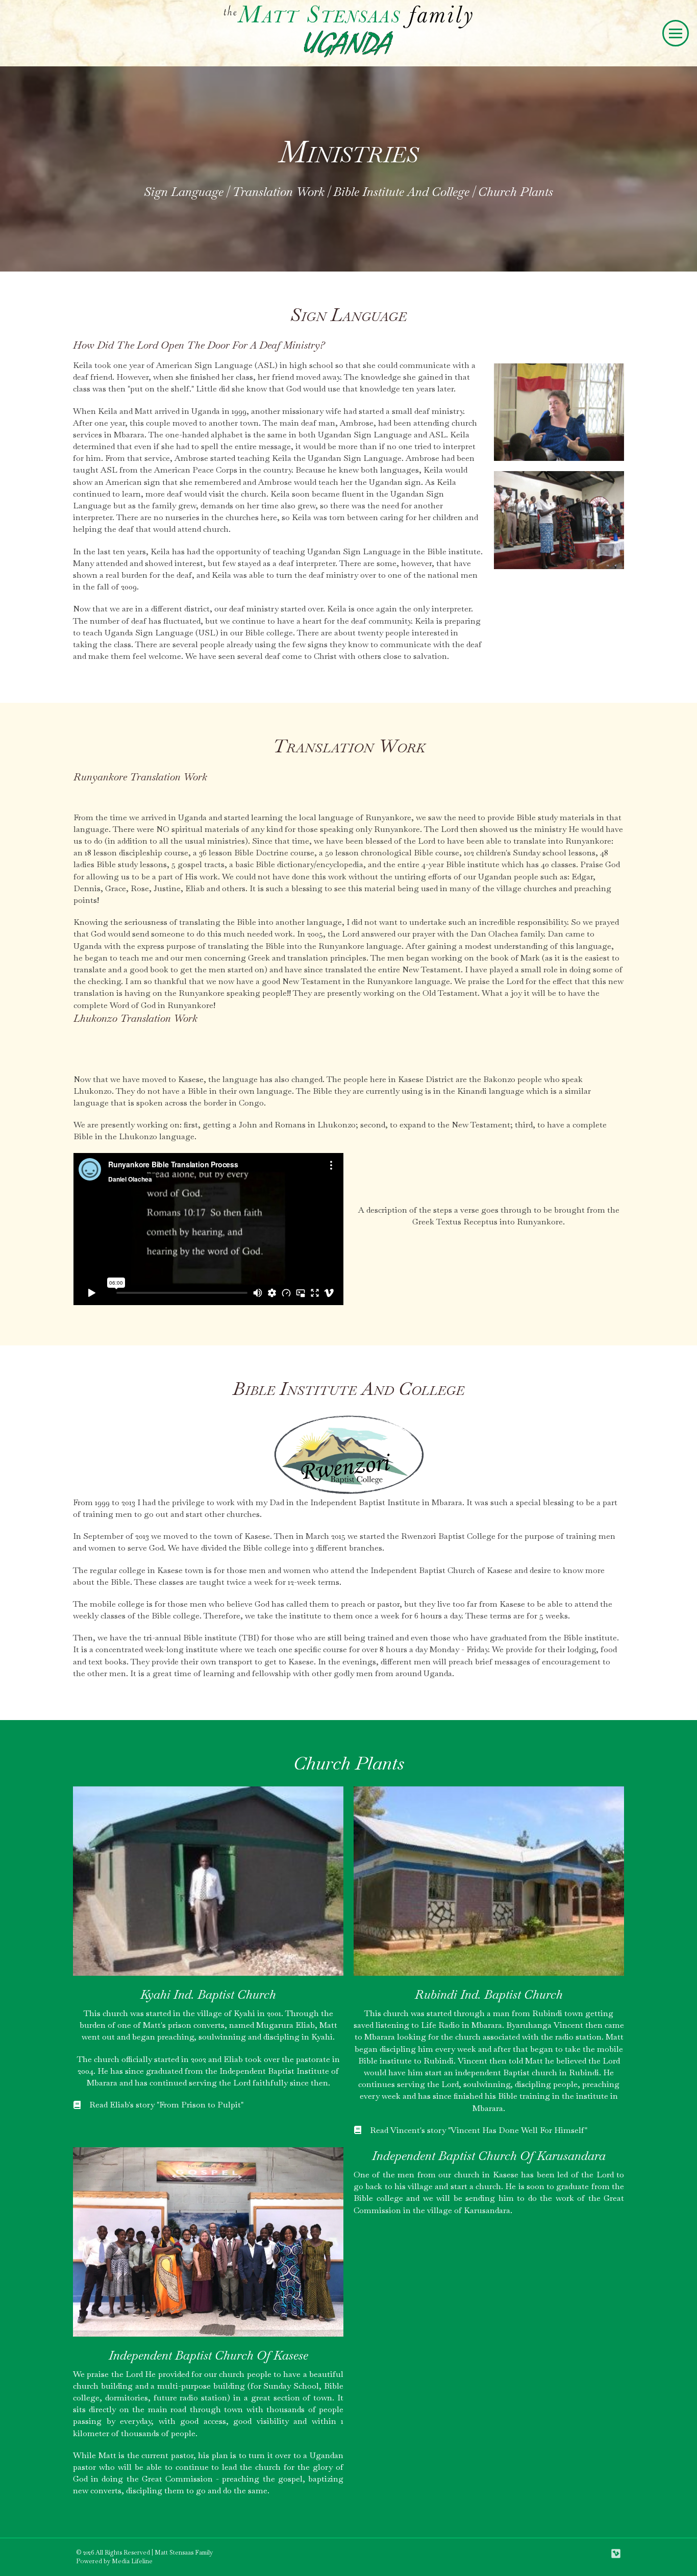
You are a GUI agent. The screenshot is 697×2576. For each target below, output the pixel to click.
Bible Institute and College (401, 192)
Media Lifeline (132, 2561)
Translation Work (278, 192)
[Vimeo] (616, 2554)
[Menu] (676, 33)
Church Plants (516, 192)
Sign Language (184, 192)
